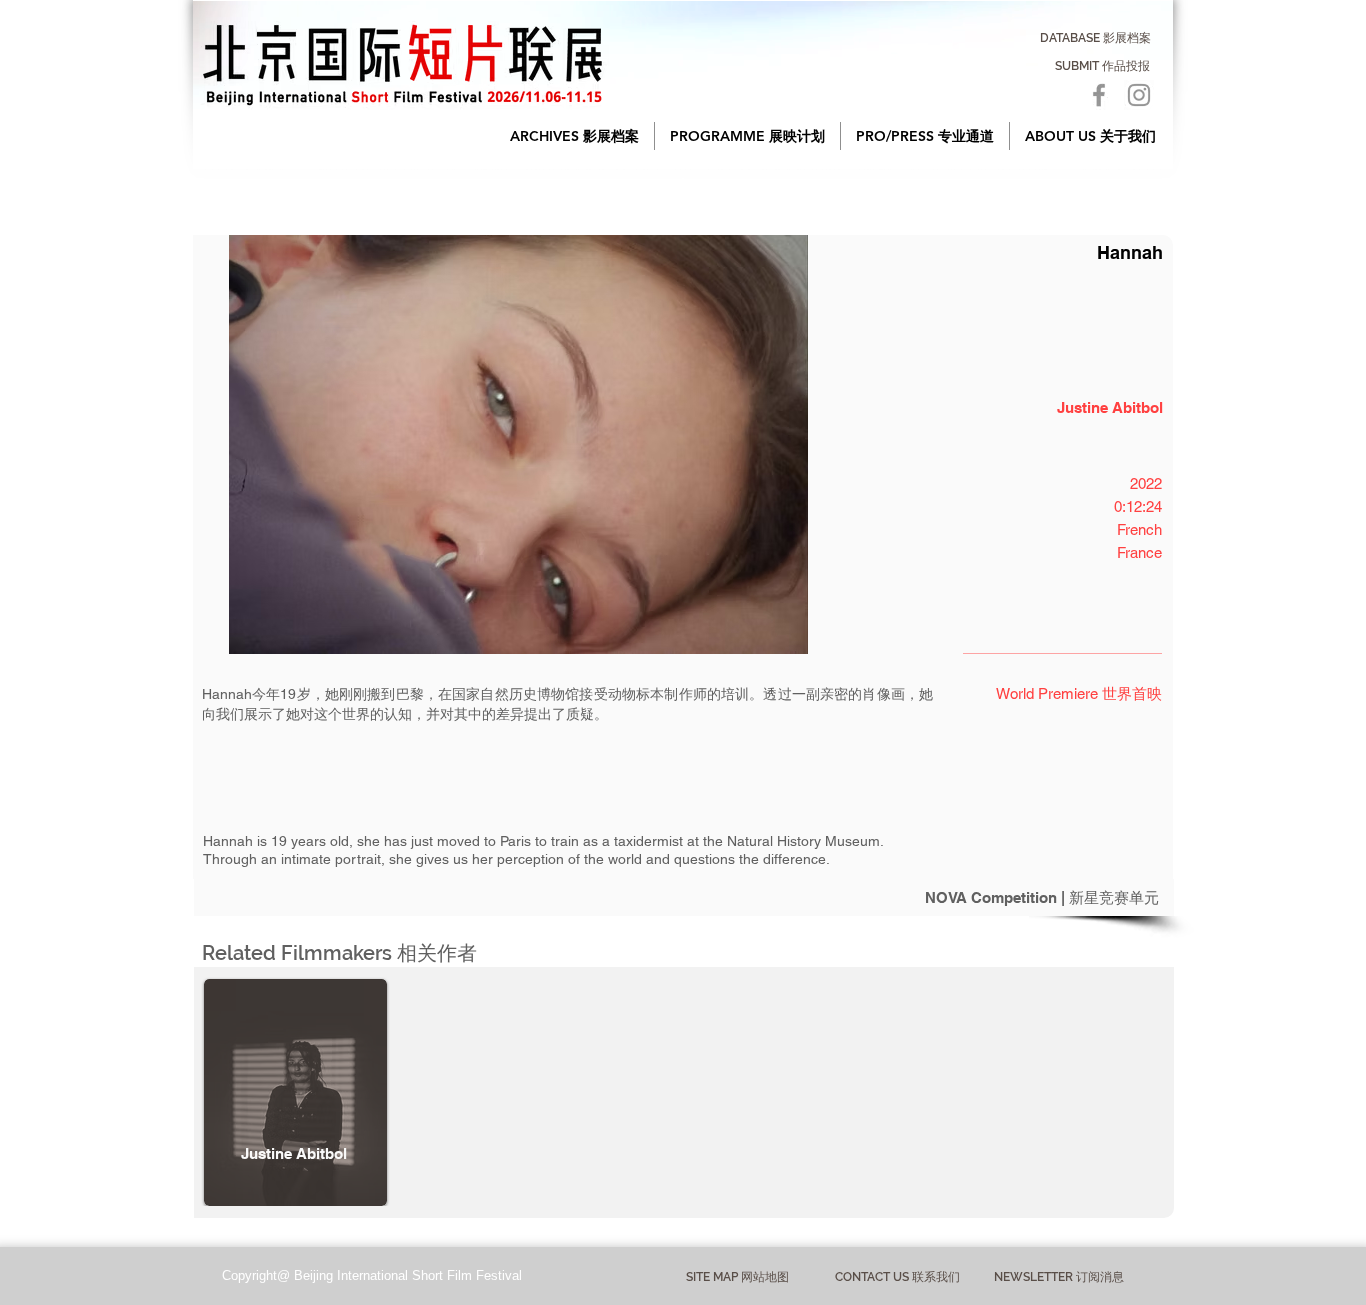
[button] (574, 136)
